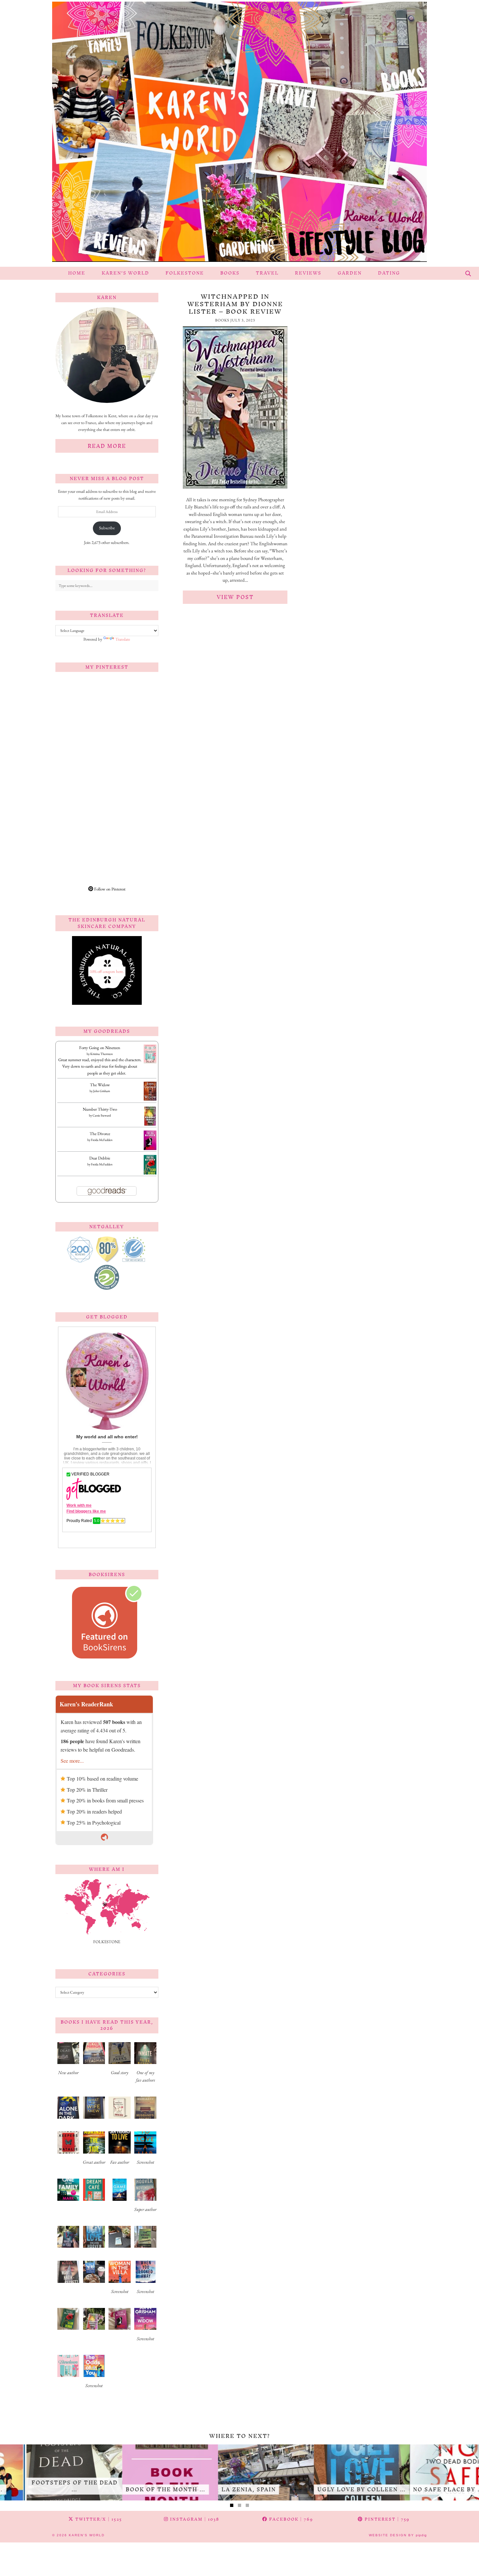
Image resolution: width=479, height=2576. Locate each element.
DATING (389, 273)
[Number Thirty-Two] (150, 1125)
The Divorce (100, 1134)
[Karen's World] (239, 133)
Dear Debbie (100, 1158)
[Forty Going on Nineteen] (150, 1062)
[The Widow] (150, 1099)
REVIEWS (308, 273)
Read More (107, 446)
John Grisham (102, 1091)
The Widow (100, 1085)
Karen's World (87, 2535)
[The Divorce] (150, 1149)
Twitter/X (98, 2519)
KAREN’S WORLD (125, 273)
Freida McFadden (102, 1140)
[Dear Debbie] (150, 1174)
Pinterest (386, 2519)
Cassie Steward (102, 1115)
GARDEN (350, 273)
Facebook (290, 2519)
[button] (68, 2061)
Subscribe (107, 528)
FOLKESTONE (185, 273)
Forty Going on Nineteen (100, 1048)
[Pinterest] (81, 703)
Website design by (398, 2535)
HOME (77, 273)
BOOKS (230, 273)
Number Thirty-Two (100, 1109)
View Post (235, 597)
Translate (123, 639)
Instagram (194, 2519)
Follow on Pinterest (109, 889)
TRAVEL (267, 273)
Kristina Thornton (102, 1054)
